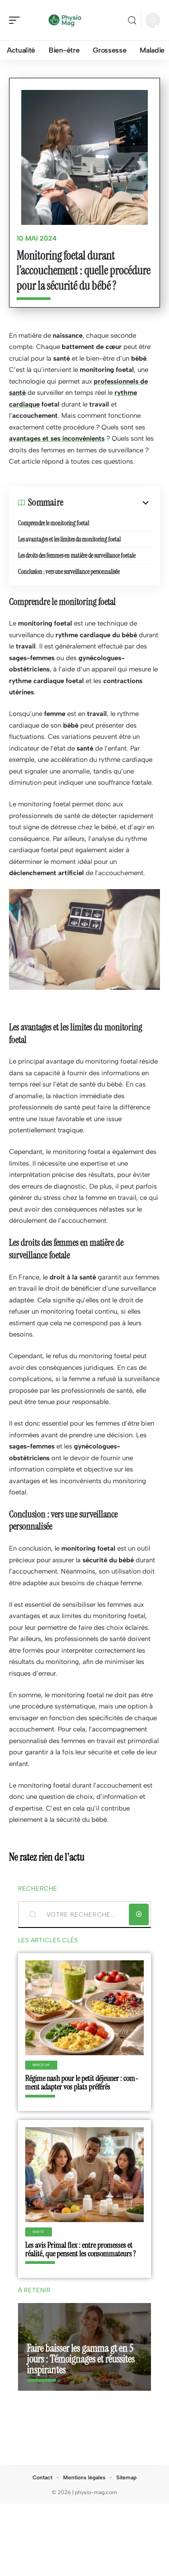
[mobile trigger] (17, 20)
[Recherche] (132, 20)
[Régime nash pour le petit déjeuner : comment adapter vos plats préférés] (84, 2008)
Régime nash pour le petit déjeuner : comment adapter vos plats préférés (82, 2082)
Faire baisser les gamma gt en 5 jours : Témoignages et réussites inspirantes (81, 2359)
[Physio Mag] (65, 20)
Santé (39, 2232)
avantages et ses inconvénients (57, 438)
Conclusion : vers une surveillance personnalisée (69, 572)
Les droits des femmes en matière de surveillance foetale (77, 555)
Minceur (41, 2065)
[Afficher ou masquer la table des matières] (107, 503)
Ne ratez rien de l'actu (47, 1857)
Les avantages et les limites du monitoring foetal (69, 539)
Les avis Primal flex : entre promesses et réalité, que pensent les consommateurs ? (81, 2249)
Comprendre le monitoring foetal (54, 523)
